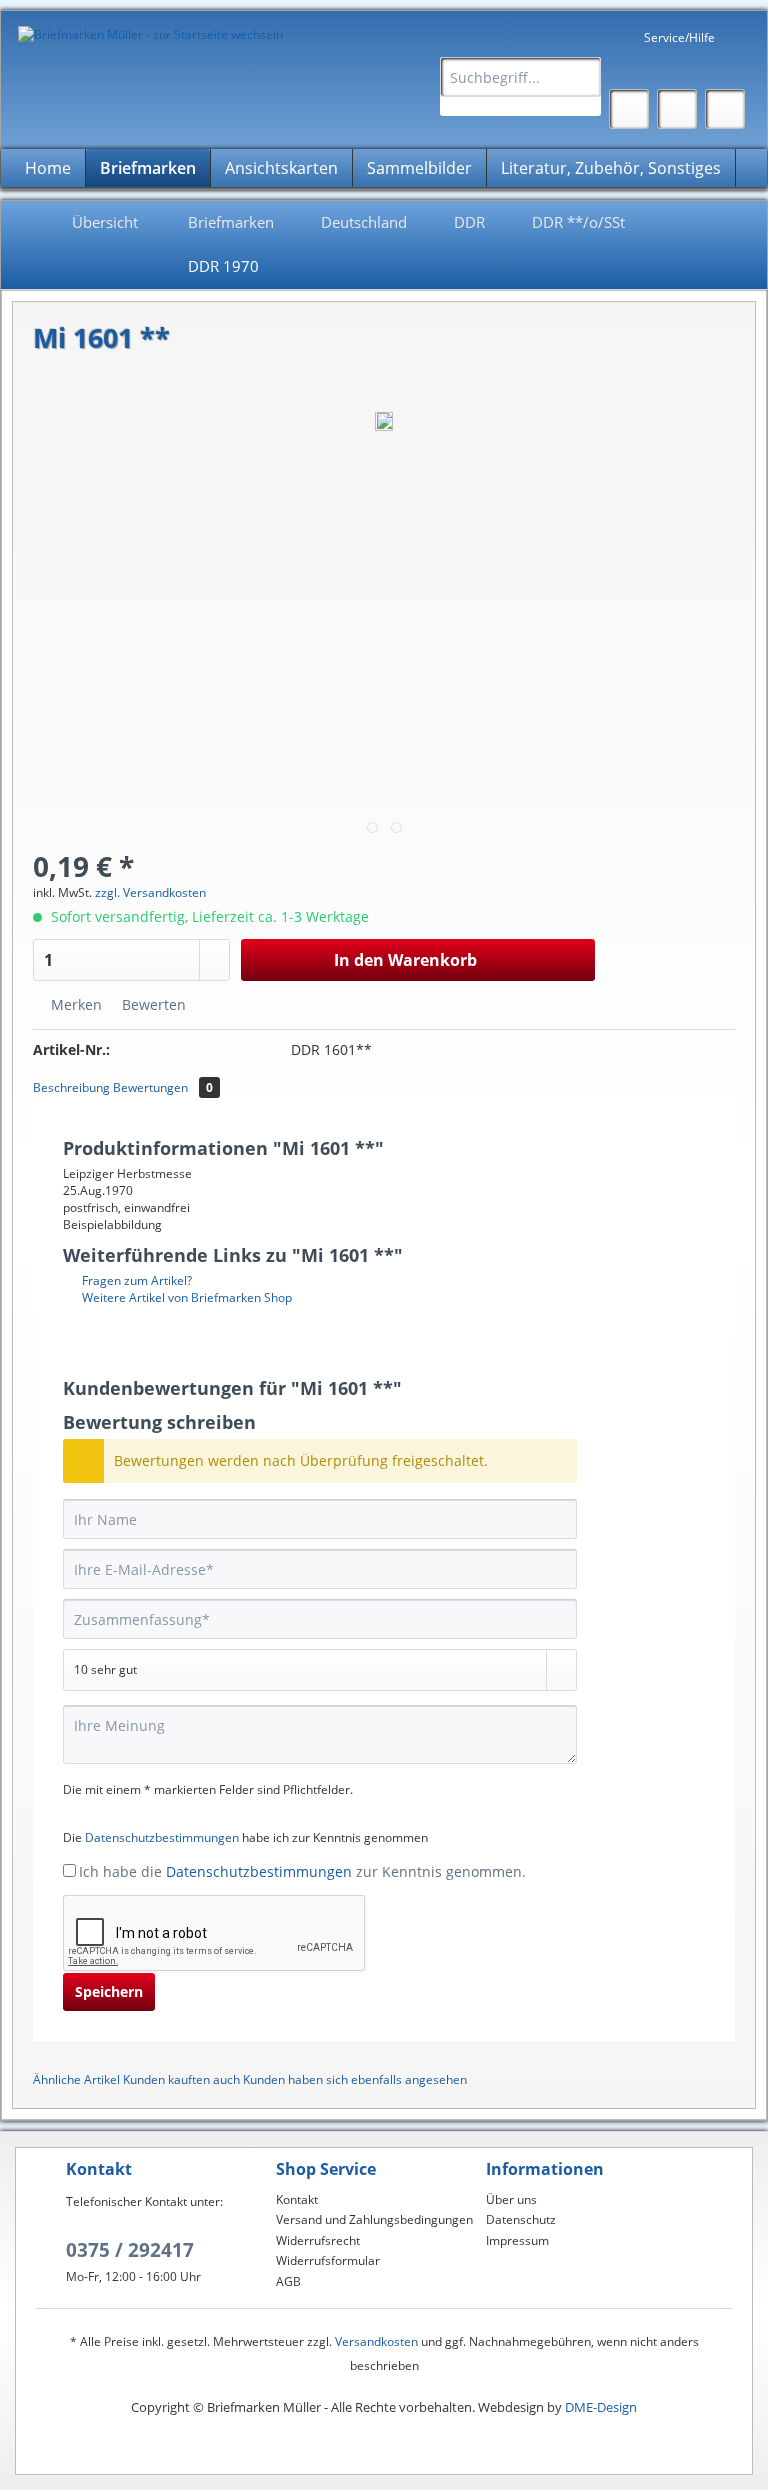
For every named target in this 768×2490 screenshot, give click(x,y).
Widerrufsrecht (318, 2240)
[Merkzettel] (629, 109)
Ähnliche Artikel (76, 2079)
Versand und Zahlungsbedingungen (374, 2219)
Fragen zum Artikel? (135, 1280)
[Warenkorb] (725, 109)
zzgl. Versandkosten (150, 892)
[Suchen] (582, 77)
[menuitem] (520, 86)
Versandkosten (376, 2341)
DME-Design (601, 2407)
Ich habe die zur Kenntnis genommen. (302, 1871)
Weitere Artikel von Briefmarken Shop (185, 1297)
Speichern (109, 1991)
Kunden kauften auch (181, 2079)
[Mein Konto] (677, 109)
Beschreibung (71, 1087)
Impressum (517, 2240)
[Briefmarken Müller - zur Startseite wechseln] (150, 34)
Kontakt (297, 2199)
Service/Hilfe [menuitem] (679, 37)
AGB (288, 2281)
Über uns (511, 2199)
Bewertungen (163, 1087)
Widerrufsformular (328, 2260)
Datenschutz (521, 2219)
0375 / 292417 (130, 2250)
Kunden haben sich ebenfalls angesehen (355, 2079)
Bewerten (152, 1004)
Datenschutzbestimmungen (162, 1837)
